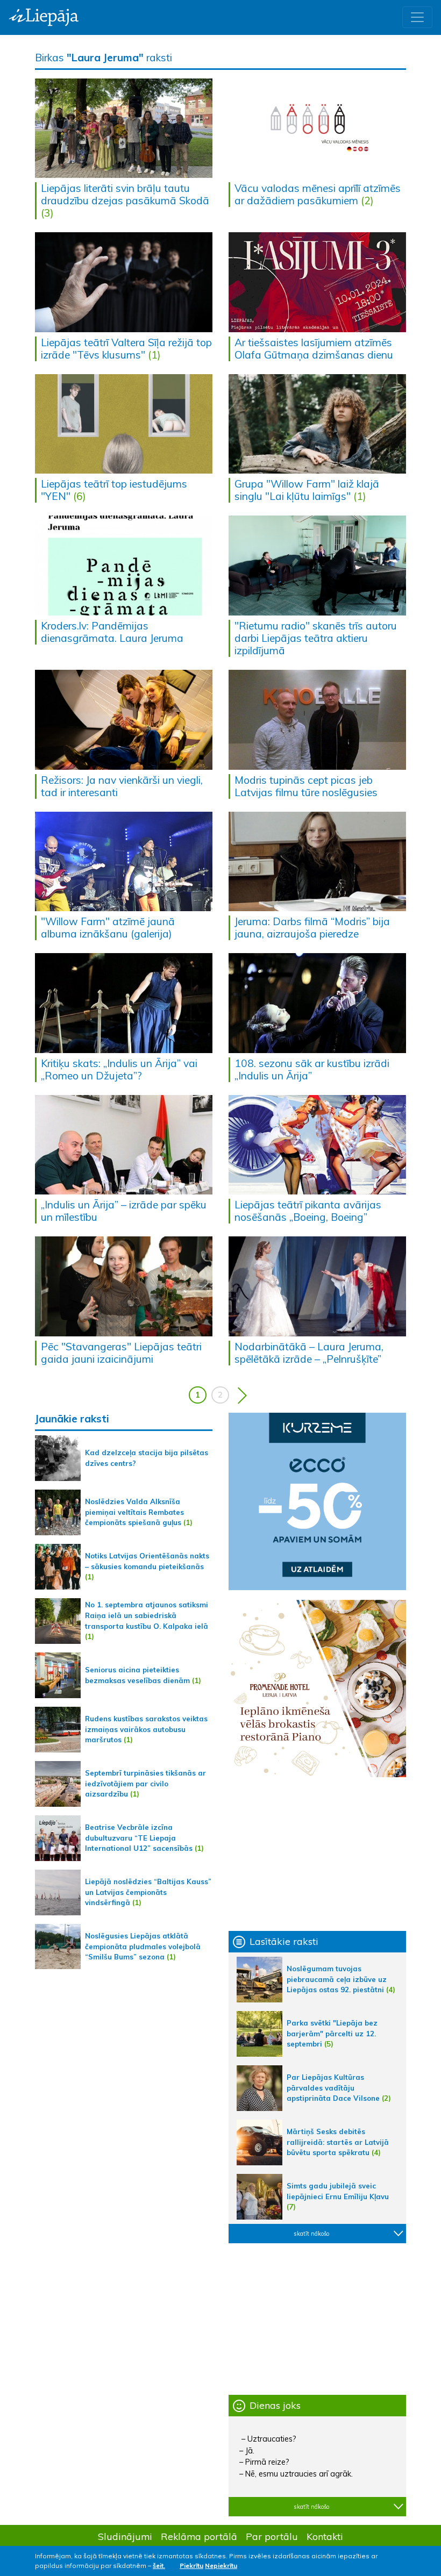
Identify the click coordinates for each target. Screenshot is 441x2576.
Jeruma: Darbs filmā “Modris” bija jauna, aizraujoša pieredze (312, 928)
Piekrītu (191, 2566)
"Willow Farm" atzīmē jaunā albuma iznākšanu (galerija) (108, 928)
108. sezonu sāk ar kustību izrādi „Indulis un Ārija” (312, 1069)
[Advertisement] (317, 1854)
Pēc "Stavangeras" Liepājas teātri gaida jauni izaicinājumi (121, 1353)
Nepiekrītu (221, 2566)
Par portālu (272, 2536)
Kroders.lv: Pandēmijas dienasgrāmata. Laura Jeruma (112, 632)
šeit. (159, 2566)
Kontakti (325, 2536)
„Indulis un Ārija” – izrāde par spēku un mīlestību (124, 1211)
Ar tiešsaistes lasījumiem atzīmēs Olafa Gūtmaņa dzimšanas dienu (314, 349)
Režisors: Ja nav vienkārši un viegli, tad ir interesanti (122, 786)
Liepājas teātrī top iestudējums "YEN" (114, 490)
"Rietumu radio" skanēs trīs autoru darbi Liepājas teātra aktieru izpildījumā (316, 638)
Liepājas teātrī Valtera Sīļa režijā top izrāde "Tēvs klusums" (126, 349)
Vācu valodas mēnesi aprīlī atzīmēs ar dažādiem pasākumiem (318, 194)
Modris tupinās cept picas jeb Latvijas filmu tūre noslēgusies (306, 786)
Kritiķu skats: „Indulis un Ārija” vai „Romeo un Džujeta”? (119, 1069)
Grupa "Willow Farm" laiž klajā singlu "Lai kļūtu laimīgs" (307, 490)
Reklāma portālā (199, 2536)
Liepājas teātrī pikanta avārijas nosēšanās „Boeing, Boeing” (308, 1211)
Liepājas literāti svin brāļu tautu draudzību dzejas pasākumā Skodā (125, 194)
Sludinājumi (125, 2536)
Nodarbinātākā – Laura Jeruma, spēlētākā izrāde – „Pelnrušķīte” (309, 1353)
